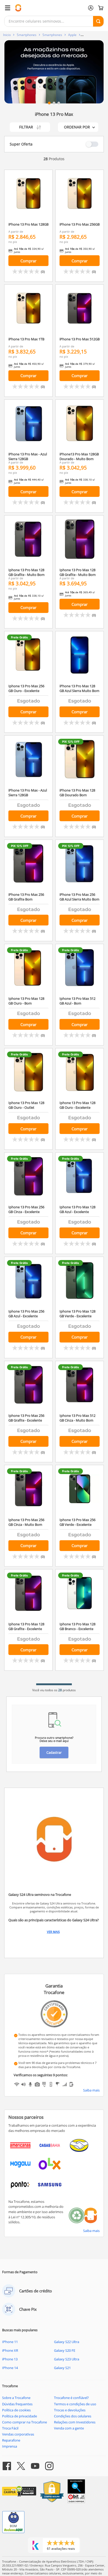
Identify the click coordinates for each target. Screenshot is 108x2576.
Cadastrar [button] (54, 1752)
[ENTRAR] (91, 8)
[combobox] (54, 21)
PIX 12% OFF (71, 742)
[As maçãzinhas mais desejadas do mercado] (54, 72)
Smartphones (27, 35)
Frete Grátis (19, 637)
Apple (72, 35)
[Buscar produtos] (98, 21)
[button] (49, 103)
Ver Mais (53, 1932)
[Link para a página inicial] (7, 35)
